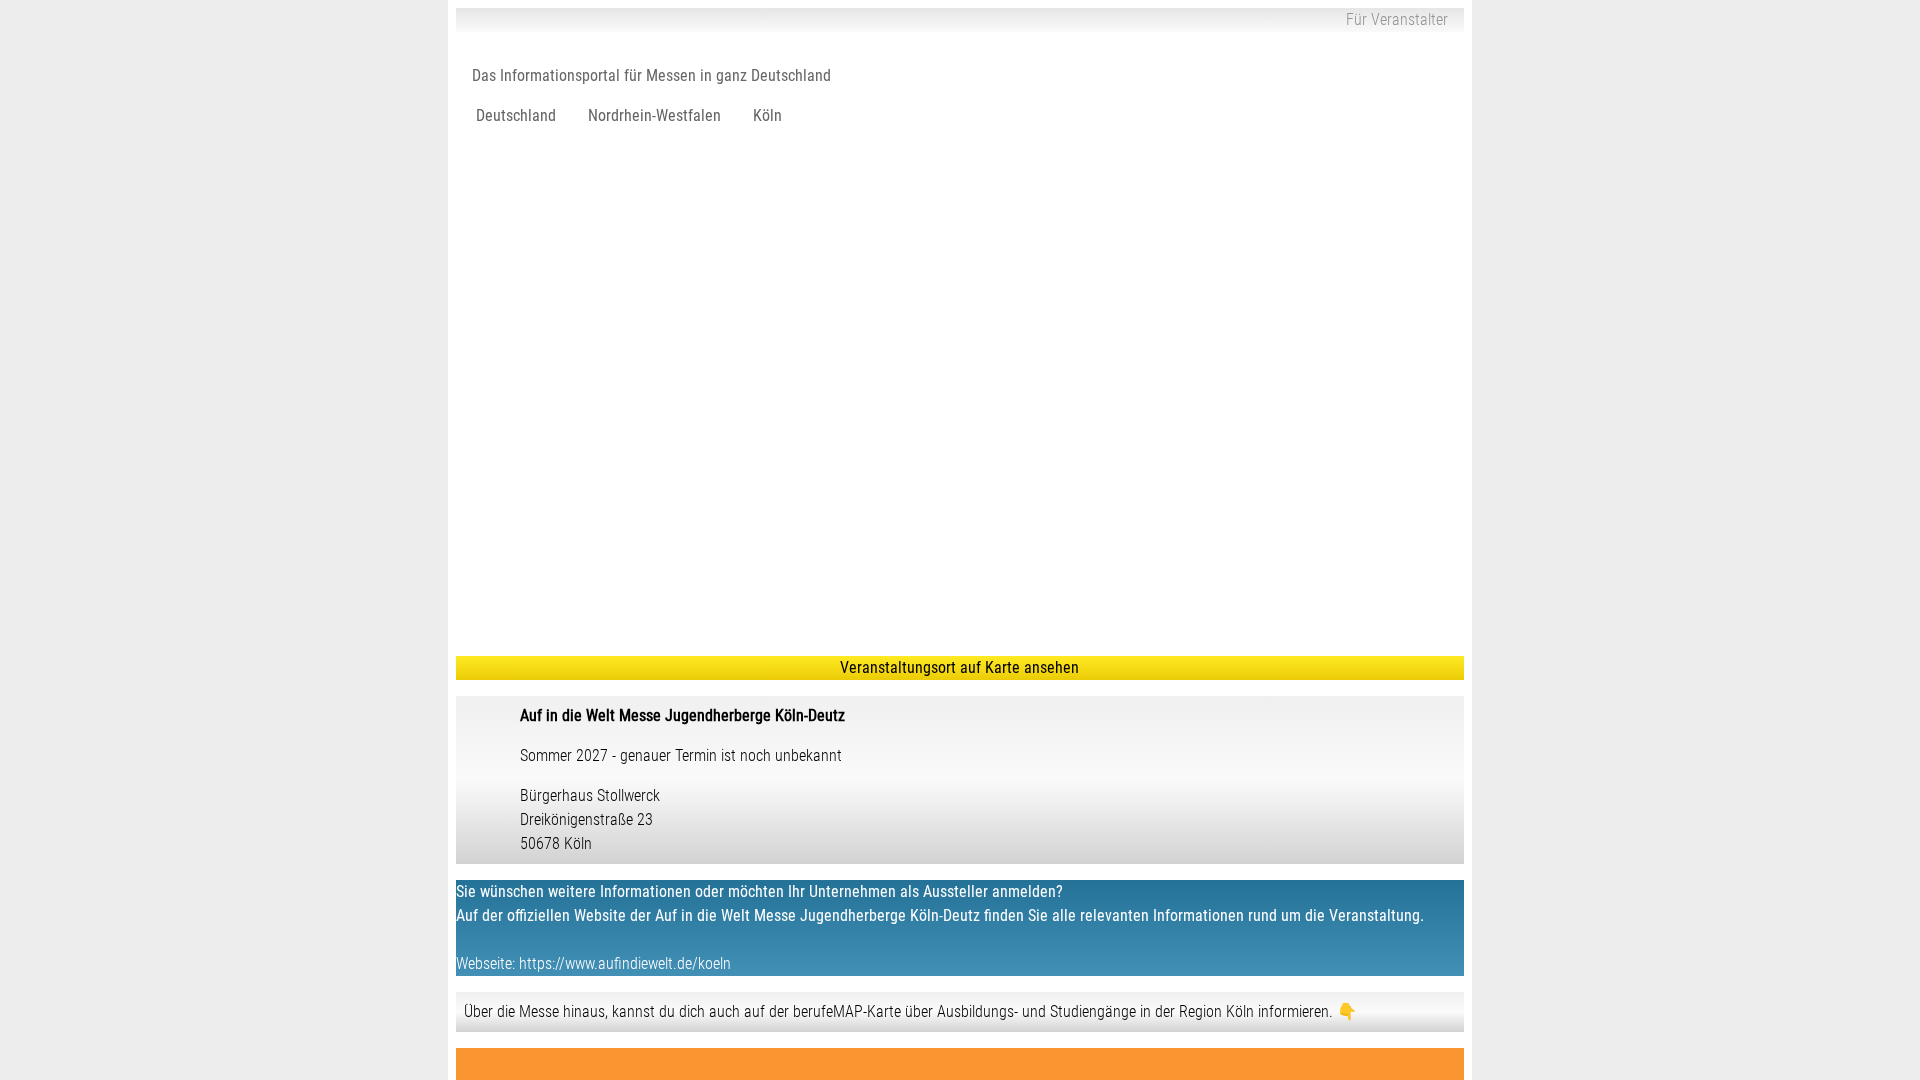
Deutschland (516, 115)
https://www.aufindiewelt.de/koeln (625, 963)
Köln (767, 115)
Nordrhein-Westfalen (654, 115)
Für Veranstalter (1397, 19)
